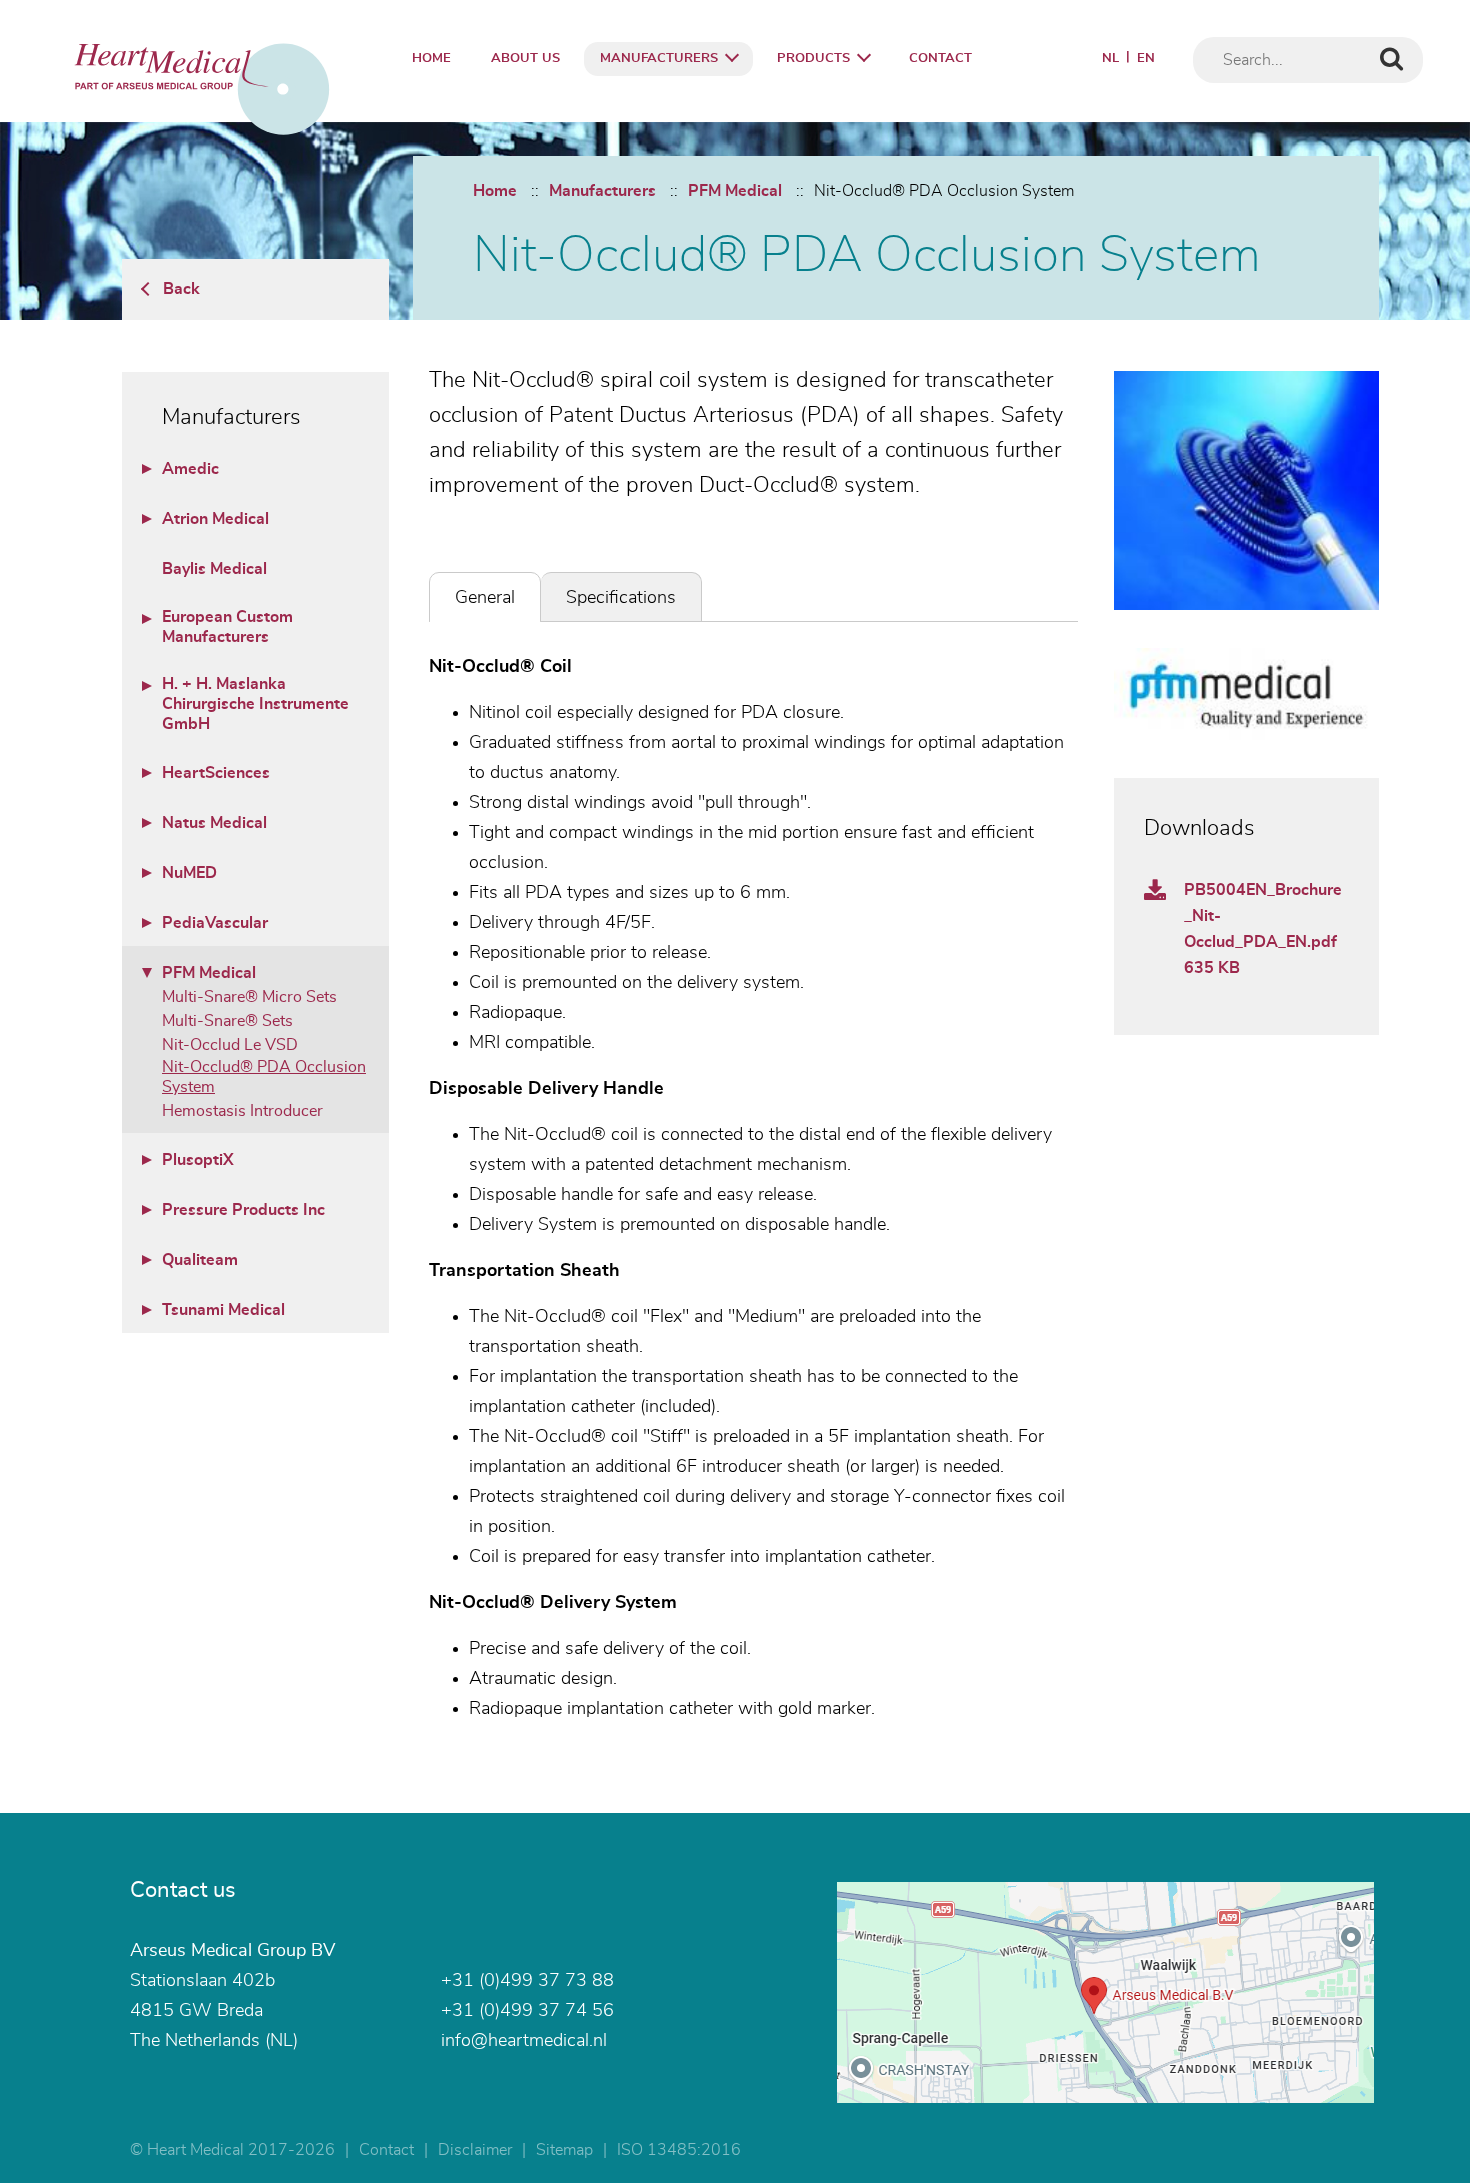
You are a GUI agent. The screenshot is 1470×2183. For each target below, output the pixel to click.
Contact (940, 58)
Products (813, 58)
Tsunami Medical (223, 1310)
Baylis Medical (214, 569)
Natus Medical (214, 823)
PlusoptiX (198, 1160)
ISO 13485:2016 (679, 2150)
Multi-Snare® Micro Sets (249, 997)
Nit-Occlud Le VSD (230, 1045)
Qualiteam (200, 1260)
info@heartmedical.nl (524, 2041)
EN (1146, 58)
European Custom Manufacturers (227, 627)
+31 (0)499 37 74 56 (527, 2011)
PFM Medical (735, 191)
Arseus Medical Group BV (232, 1951)
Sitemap (564, 2150)
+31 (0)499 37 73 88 (527, 1981)
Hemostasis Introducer (242, 1111)
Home (431, 58)
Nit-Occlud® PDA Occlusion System (944, 191)
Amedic (190, 469)
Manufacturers (659, 58)
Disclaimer (475, 2150)
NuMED (189, 873)
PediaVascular (215, 923)
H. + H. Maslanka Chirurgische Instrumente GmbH (255, 704)
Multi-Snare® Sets (227, 1021)
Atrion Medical (215, 519)
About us (525, 58)
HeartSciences (216, 773)
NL (1110, 58)
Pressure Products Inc (243, 1210)
